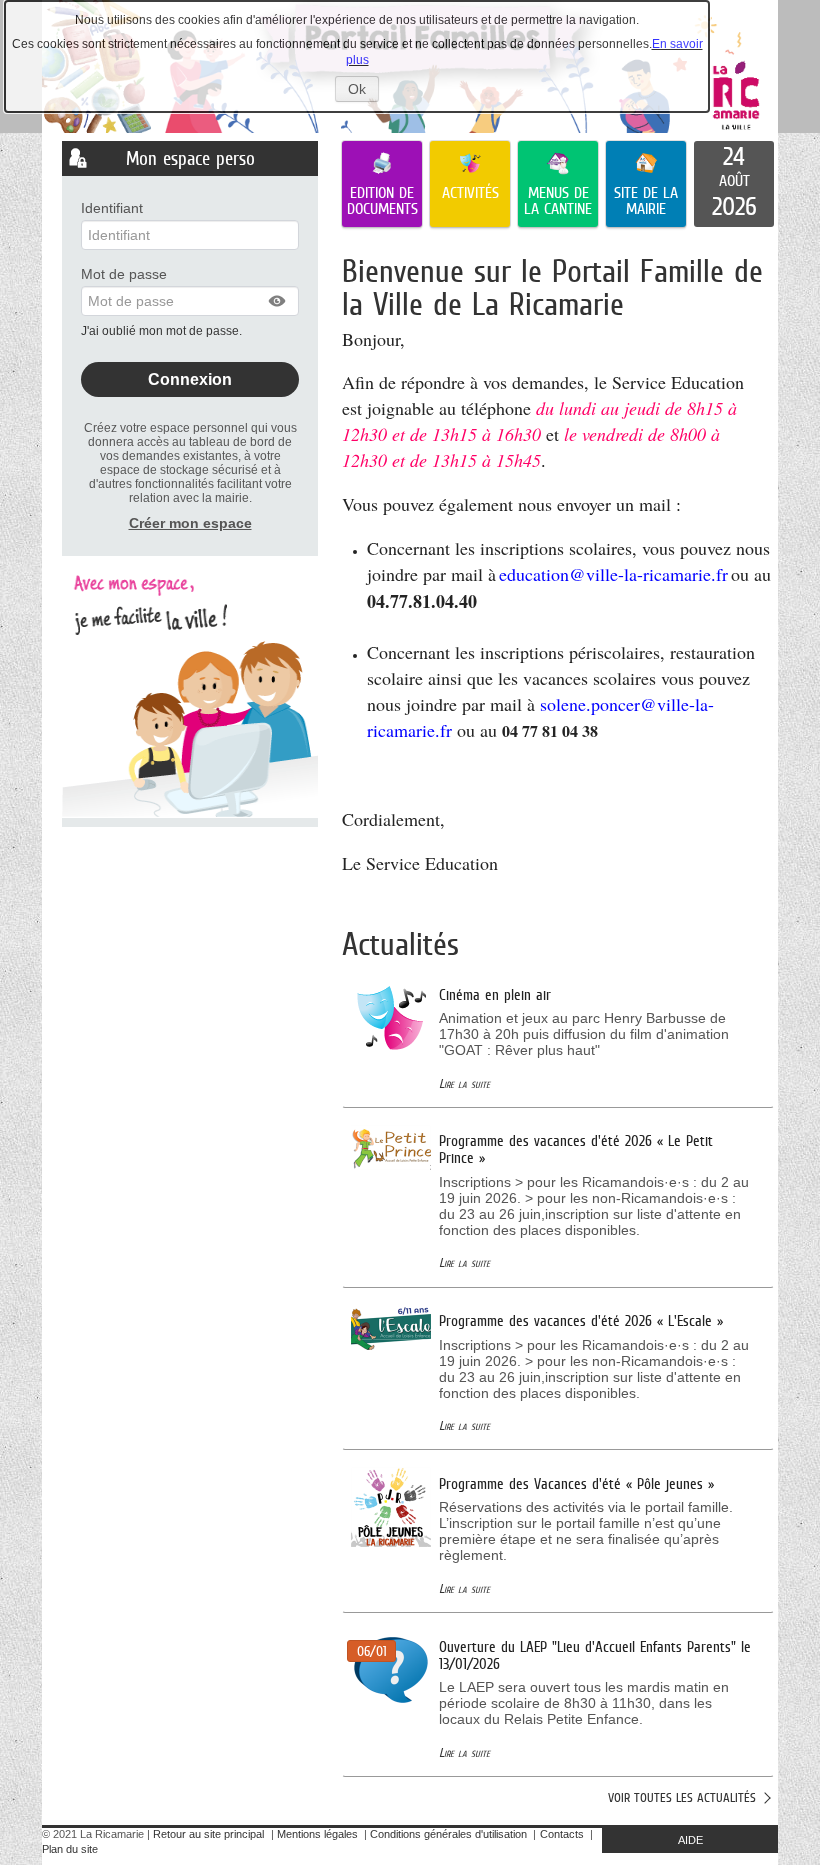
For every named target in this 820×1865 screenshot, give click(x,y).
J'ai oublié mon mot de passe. (163, 331)
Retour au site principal (208, 1834)
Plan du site (70, 1849)
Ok (363, 91)
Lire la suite (464, 1083)
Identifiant (112, 208)
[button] (278, 301)
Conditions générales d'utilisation (448, 1834)
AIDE (690, 1840)
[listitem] (734, 184)
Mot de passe (124, 274)
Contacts (562, 1834)
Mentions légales (317, 1834)
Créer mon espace (190, 523)
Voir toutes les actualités (682, 1797)
